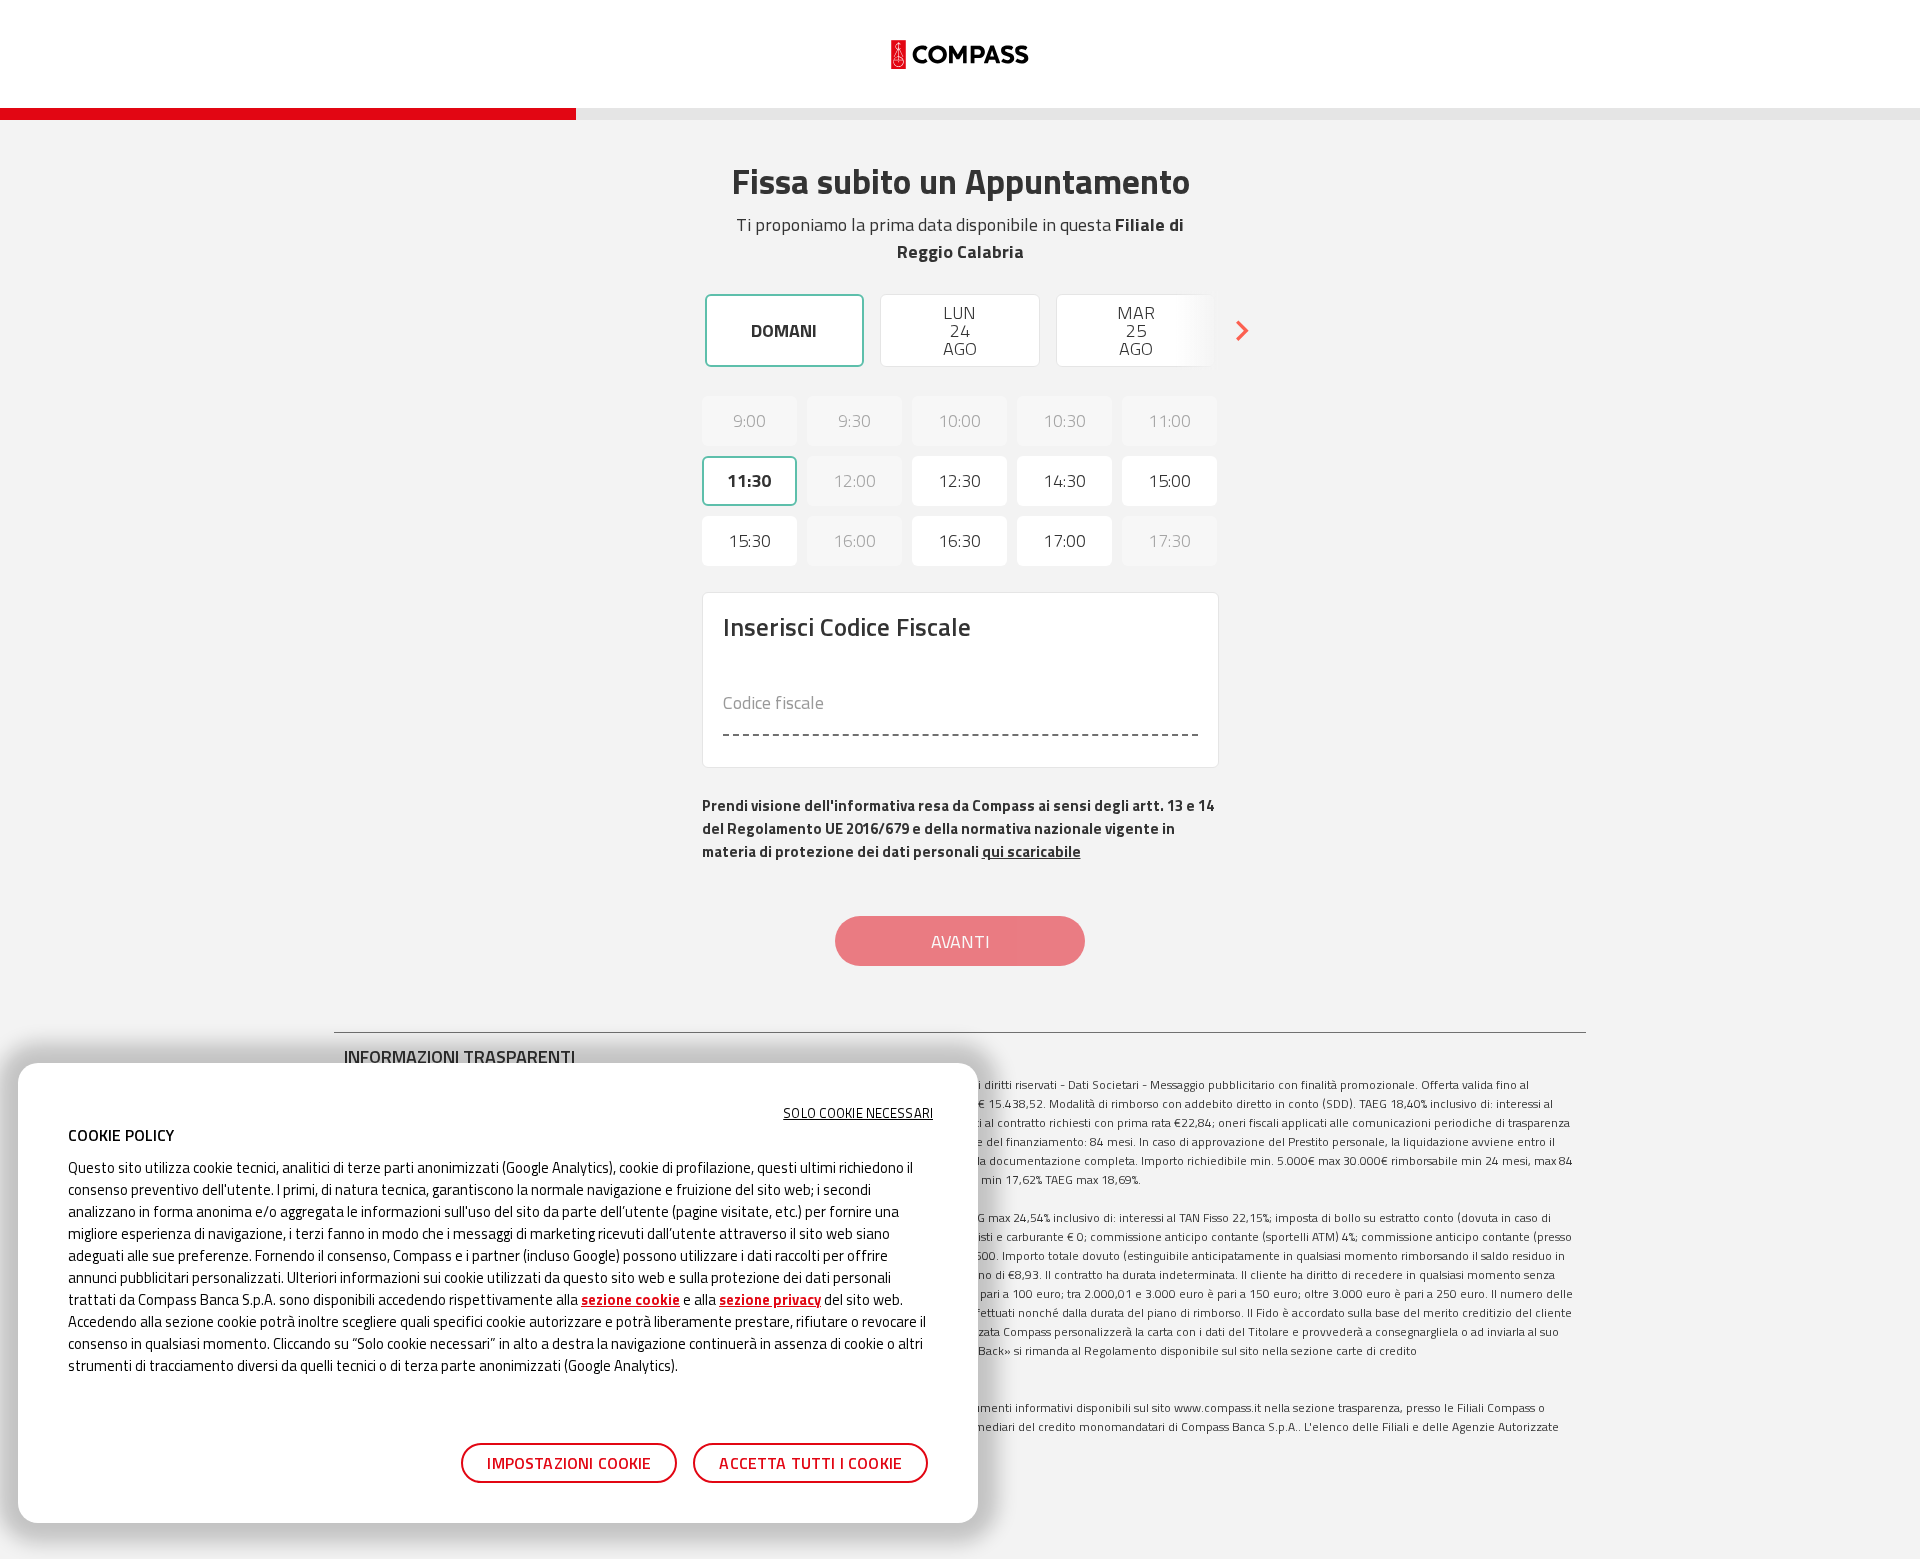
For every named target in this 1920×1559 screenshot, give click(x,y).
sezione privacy (770, 1299)
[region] (498, 1293)
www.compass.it (1217, 1407)
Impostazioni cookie (569, 1463)
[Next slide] (1241, 331)
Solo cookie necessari (858, 1113)
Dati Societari (1103, 1084)
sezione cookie (630, 1299)
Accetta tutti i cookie (810, 1463)
